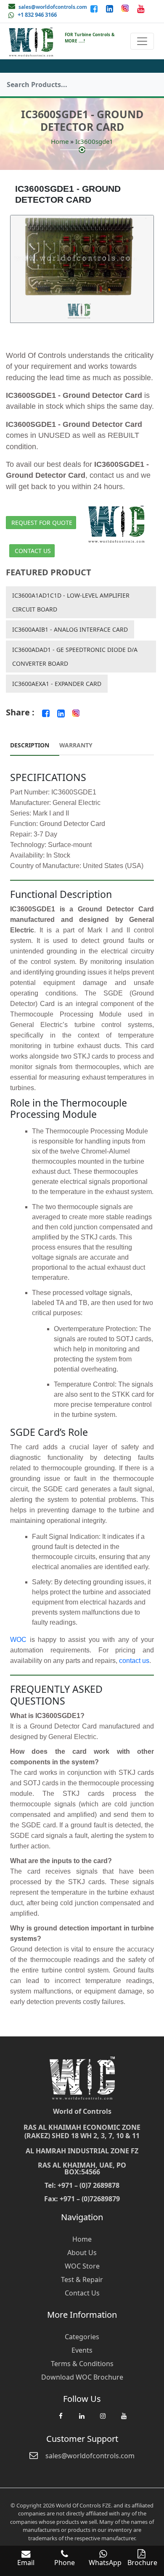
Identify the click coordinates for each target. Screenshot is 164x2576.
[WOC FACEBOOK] (61, 2420)
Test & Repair (82, 2279)
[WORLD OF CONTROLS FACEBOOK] (95, 8)
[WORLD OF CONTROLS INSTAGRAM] (126, 8)
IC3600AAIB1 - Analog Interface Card (70, 629)
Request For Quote (42, 523)
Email (26, 2563)
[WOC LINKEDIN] (82, 2420)
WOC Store (82, 2266)
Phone (65, 2563)
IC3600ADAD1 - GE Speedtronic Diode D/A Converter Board (75, 657)
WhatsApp (105, 2563)
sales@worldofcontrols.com (53, 7)
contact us (134, 1661)
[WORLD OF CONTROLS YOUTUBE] (141, 8)
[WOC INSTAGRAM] (103, 2420)
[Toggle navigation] (142, 41)
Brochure (142, 2563)
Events (82, 2350)
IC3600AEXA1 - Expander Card (57, 684)
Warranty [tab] (76, 745)
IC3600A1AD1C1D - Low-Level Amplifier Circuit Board (71, 602)
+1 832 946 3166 (37, 15)
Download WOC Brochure (82, 2377)
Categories (82, 2337)
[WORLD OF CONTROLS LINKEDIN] (110, 8)
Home (60, 141)
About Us (82, 2253)
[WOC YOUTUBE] (124, 2420)
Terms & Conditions (82, 2364)
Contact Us (33, 551)
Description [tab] (30, 745)
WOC (18, 1640)
